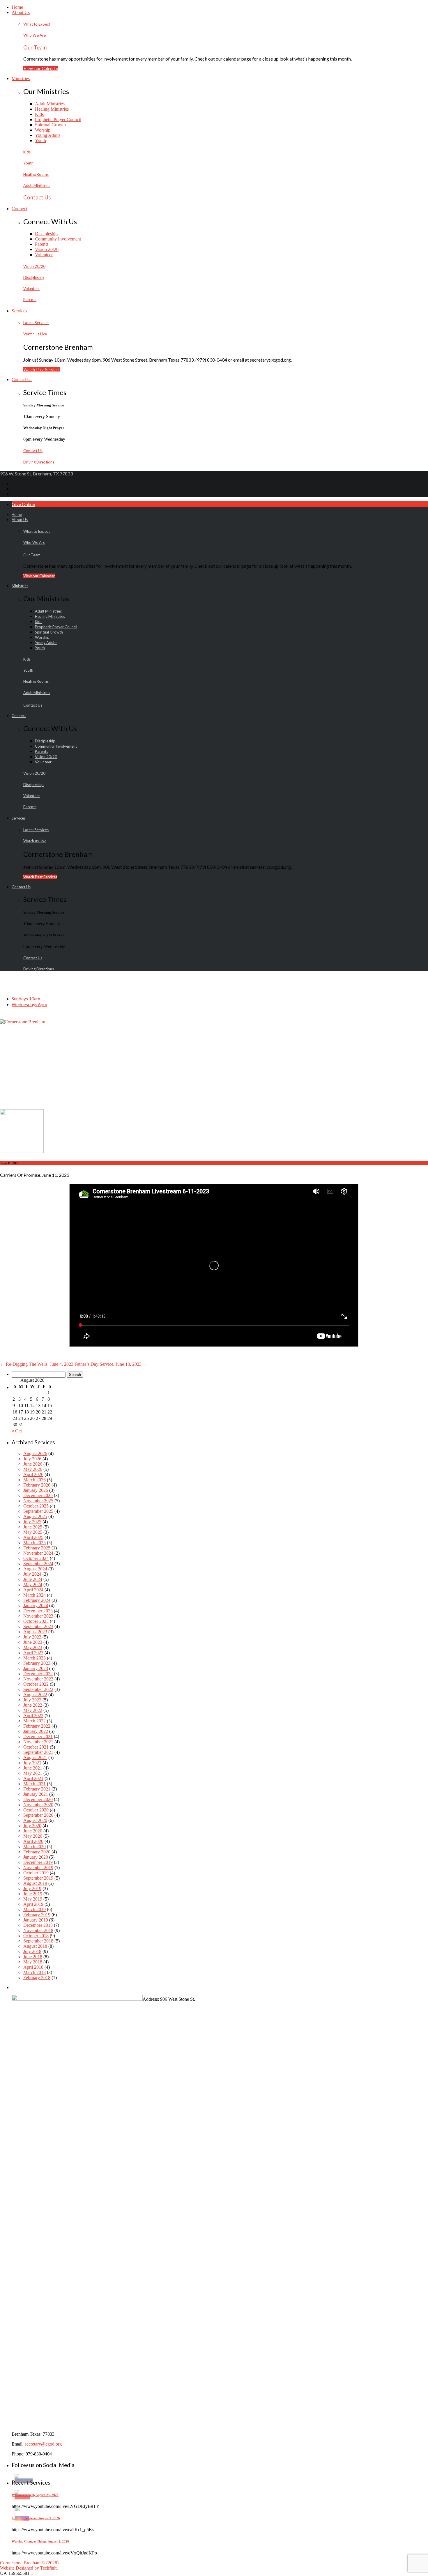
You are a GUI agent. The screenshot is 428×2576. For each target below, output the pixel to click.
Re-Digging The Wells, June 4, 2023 (37, 1364)
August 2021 (35, 1757)
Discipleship (46, 234)
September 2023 (38, 1626)
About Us (21, 12)
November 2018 (38, 1930)
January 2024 (36, 1605)
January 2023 (36, 1668)
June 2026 (33, 1464)
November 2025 (38, 1501)
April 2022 (33, 1716)
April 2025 (33, 1537)
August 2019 (35, 1883)
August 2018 (35, 1946)
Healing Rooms (36, 174)
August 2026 (35, 1454)
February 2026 (37, 1485)
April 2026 (33, 1474)
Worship (43, 130)
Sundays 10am (26, 998)
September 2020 (38, 1815)
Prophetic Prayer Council (58, 120)
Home (17, 7)
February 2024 (37, 1600)
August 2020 (35, 1820)
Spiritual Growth (50, 125)
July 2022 (32, 1700)
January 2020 (36, 1857)
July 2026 (32, 1459)
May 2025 (33, 1532)
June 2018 (33, 1957)
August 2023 (35, 1632)
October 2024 (36, 1558)
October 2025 (36, 1506)
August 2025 (35, 1516)
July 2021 (32, 1763)
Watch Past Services (42, 370)
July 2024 (32, 1574)
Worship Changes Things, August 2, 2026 (40, 2541)
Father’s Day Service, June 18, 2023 (111, 1364)
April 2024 (33, 1590)
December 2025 (38, 1495)
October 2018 (36, 1936)
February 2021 (37, 1789)
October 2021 (36, 1747)
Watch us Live (35, 334)
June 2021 (33, 1768)
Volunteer (44, 255)
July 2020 (32, 1826)
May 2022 (33, 1710)
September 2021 (38, 1752)
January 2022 (36, 1731)
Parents (42, 244)
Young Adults (48, 135)
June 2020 (33, 1831)
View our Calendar (41, 69)
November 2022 (38, 1679)
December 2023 (38, 1611)
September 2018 (38, 1941)
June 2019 (33, 1894)
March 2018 (35, 1972)
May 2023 (33, 1647)
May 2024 (33, 1585)
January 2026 (36, 1490)
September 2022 (38, 1689)
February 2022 (37, 1726)
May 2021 (33, 1773)
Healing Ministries (52, 109)
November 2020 (38, 1805)
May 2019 (33, 1899)
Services (19, 311)
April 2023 (33, 1653)
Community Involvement (58, 239)
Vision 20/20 (47, 249)
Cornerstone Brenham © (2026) (29, 2563)
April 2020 (33, 1841)
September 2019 (38, 1878)
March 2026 (35, 1480)
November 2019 (38, 1868)
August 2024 (35, 1569)
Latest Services (36, 323)
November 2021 (38, 1742)
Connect (19, 209)
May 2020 (33, 1836)
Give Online (23, 504)
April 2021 (33, 1778)
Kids (39, 114)
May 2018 (33, 1962)
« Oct (17, 1431)
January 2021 (36, 1794)
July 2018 (32, 1951)
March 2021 (35, 1784)
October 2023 (36, 1621)
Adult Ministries (50, 104)
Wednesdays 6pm (29, 1004)
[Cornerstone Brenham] (23, 1022)
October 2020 (36, 1810)
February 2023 (37, 1663)
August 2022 (35, 1695)
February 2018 (37, 1978)
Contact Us (37, 197)
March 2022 (35, 1721)
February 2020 (37, 1852)
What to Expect (37, 24)
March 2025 (35, 1543)
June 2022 (33, 1705)
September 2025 (38, 1511)
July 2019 (32, 1888)
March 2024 (35, 1595)
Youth (40, 140)
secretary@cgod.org (43, 2444)
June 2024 (33, 1579)
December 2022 (38, 1674)
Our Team (35, 47)
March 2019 (35, 1909)
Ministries (21, 78)
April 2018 (33, 1967)
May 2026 (33, 1469)
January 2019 (36, 1920)
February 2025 (37, 1548)
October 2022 (36, 1684)
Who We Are (35, 35)
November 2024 (38, 1553)
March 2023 (35, 1658)
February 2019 (37, 1915)
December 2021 (38, 1736)
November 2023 (38, 1616)
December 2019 (38, 1862)
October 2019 (36, 1873)
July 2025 (32, 1522)
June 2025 (33, 1527)
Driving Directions (39, 462)
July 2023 (32, 1637)
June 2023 (33, 1642)
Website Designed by (29, 2568)
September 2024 (38, 1564)
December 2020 (38, 1799)
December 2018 (38, 1925)
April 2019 (33, 1904)
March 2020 (35, 1847)
